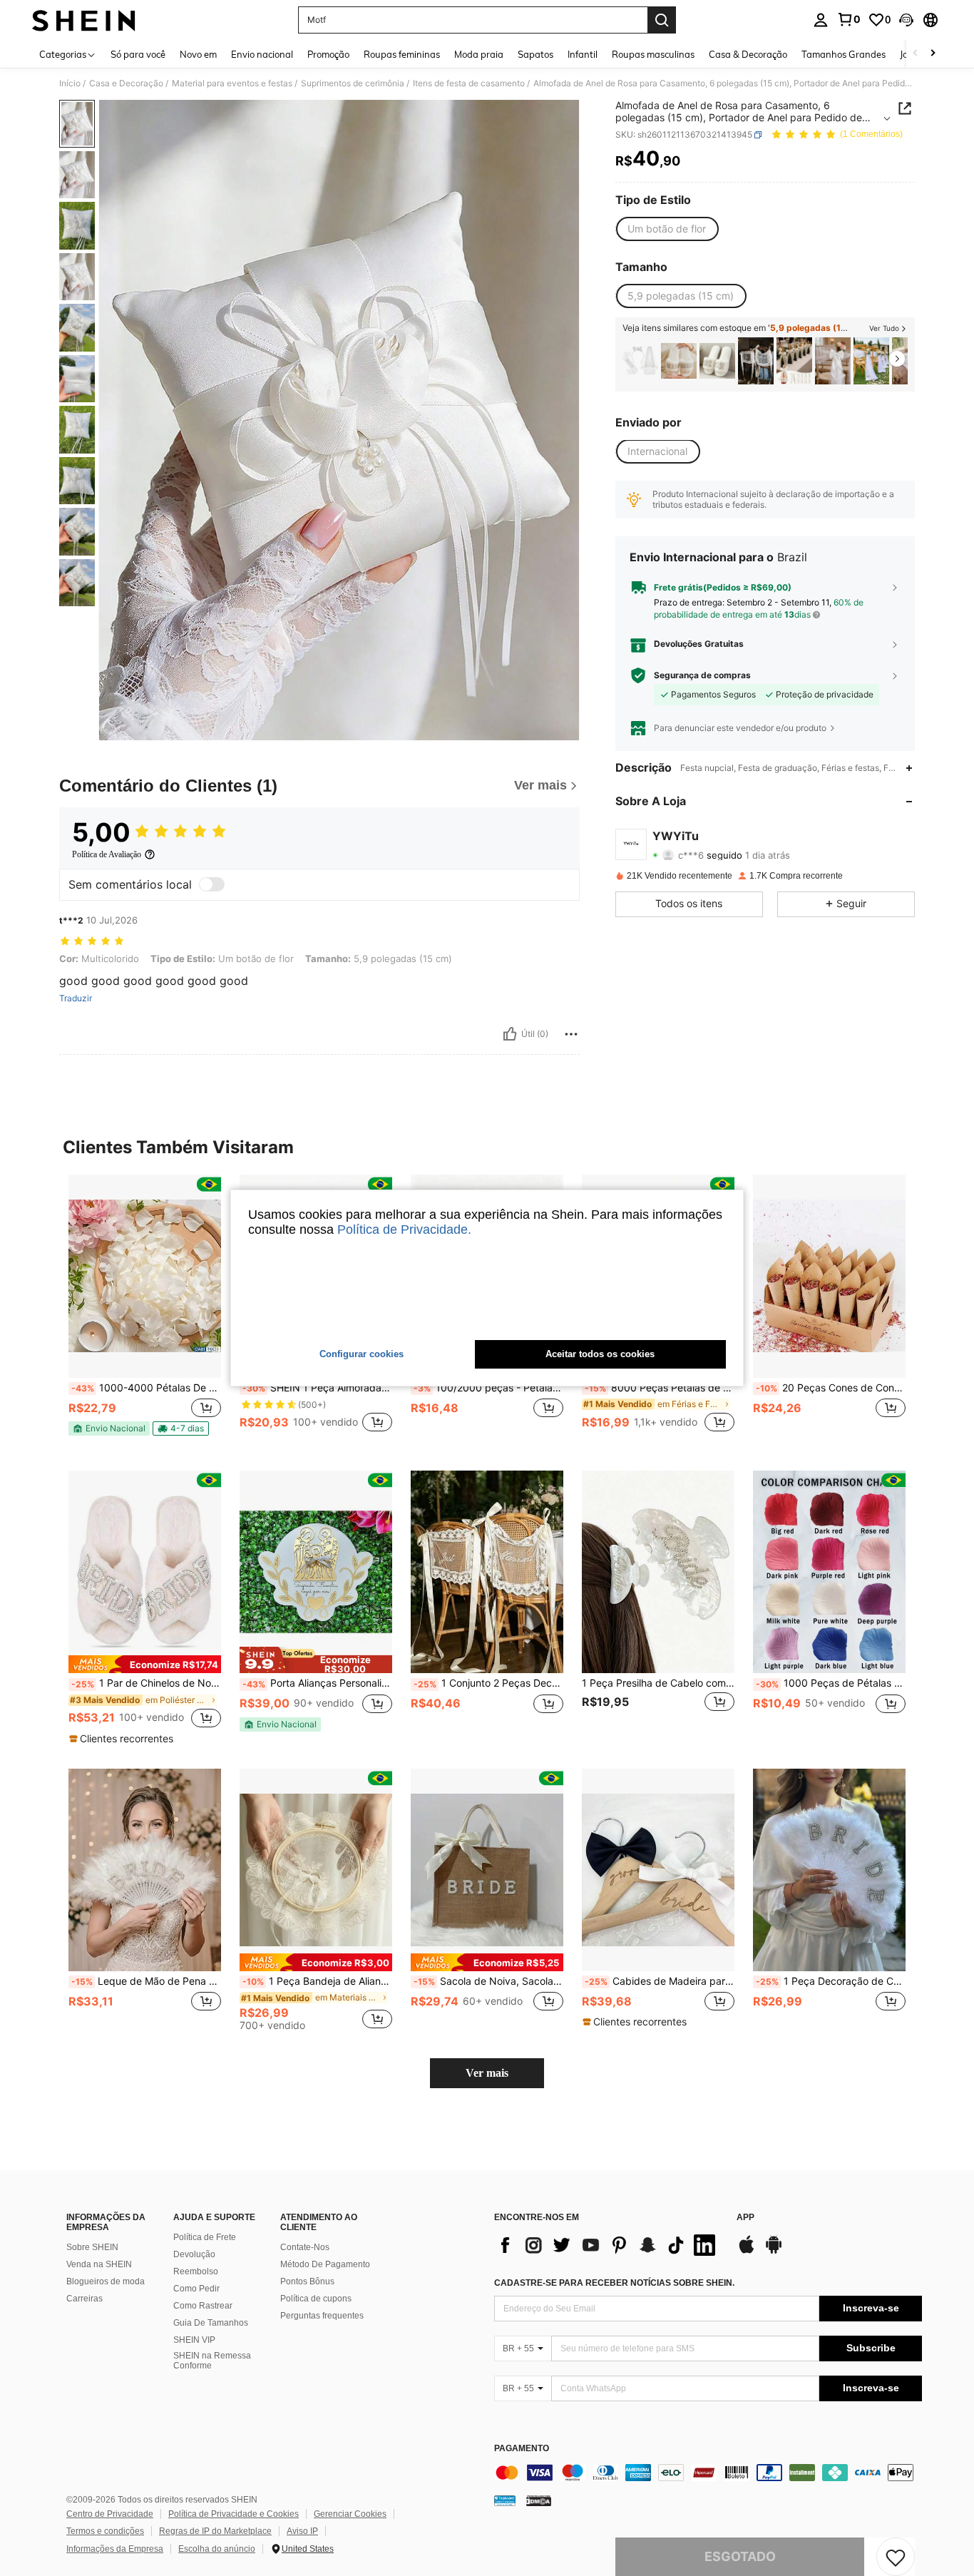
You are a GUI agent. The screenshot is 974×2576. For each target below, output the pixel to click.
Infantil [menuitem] (583, 54)
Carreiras (84, 2299)
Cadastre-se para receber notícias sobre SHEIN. (614, 2283)
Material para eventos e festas (232, 83)
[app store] (747, 2252)
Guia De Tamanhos (211, 2323)
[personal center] (821, 20)
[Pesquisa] (662, 20)
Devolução (194, 2254)
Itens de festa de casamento (469, 83)
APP (745, 2218)
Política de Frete (205, 2237)
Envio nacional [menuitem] (262, 54)
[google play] (774, 2252)
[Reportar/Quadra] (571, 1034)
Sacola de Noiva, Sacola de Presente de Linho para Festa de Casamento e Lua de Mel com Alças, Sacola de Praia (488, 1981)
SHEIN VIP (194, 2340)
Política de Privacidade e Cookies (234, 2514)
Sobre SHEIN (92, 2247)
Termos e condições (105, 2531)
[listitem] (640, 361)
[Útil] (510, 1034)
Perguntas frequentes (322, 2316)
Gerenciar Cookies (350, 2514)
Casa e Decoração (126, 83)
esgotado (740, 2556)
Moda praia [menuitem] (479, 54)
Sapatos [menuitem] (535, 54)
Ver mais (487, 2073)
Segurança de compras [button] (702, 675)
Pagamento (522, 2449)
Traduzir (76, 998)
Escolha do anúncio (217, 2549)
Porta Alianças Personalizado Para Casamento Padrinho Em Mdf (317, 1683)
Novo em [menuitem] (198, 54)
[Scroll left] (916, 54)
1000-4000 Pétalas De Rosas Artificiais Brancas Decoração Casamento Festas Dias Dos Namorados (146, 1388)
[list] (608, 2245)
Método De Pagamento (325, 2264)
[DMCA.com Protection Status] (539, 2500)
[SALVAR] (896, 2557)
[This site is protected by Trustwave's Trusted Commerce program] (505, 2500)
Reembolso (196, 2271)
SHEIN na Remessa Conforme (212, 2361)
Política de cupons (316, 2299)
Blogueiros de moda (106, 2281)
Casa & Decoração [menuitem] (748, 54)
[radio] (667, 229)
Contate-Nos (305, 2247)
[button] (906, 20)
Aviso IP (302, 2531)
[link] (849, 19)
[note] (109, 1428)
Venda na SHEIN (99, 2264)
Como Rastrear (203, 2306)
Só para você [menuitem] (138, 54)
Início (70, 83)
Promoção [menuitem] (328, 54)
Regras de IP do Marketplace (215, 2531)
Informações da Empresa (115, 2549)
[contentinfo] (708, 2473)
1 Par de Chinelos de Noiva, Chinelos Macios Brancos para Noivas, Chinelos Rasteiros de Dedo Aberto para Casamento (146, 1683)
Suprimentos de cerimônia (353, 83)
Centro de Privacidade (110, 2514)
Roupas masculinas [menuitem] (653, 54)
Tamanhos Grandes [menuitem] (844, 54)
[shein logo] (84, 20)
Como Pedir (196, 2289)
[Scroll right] (933, 54)
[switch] (212, 884)
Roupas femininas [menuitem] (402, 54)
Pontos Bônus (307, 2281)
